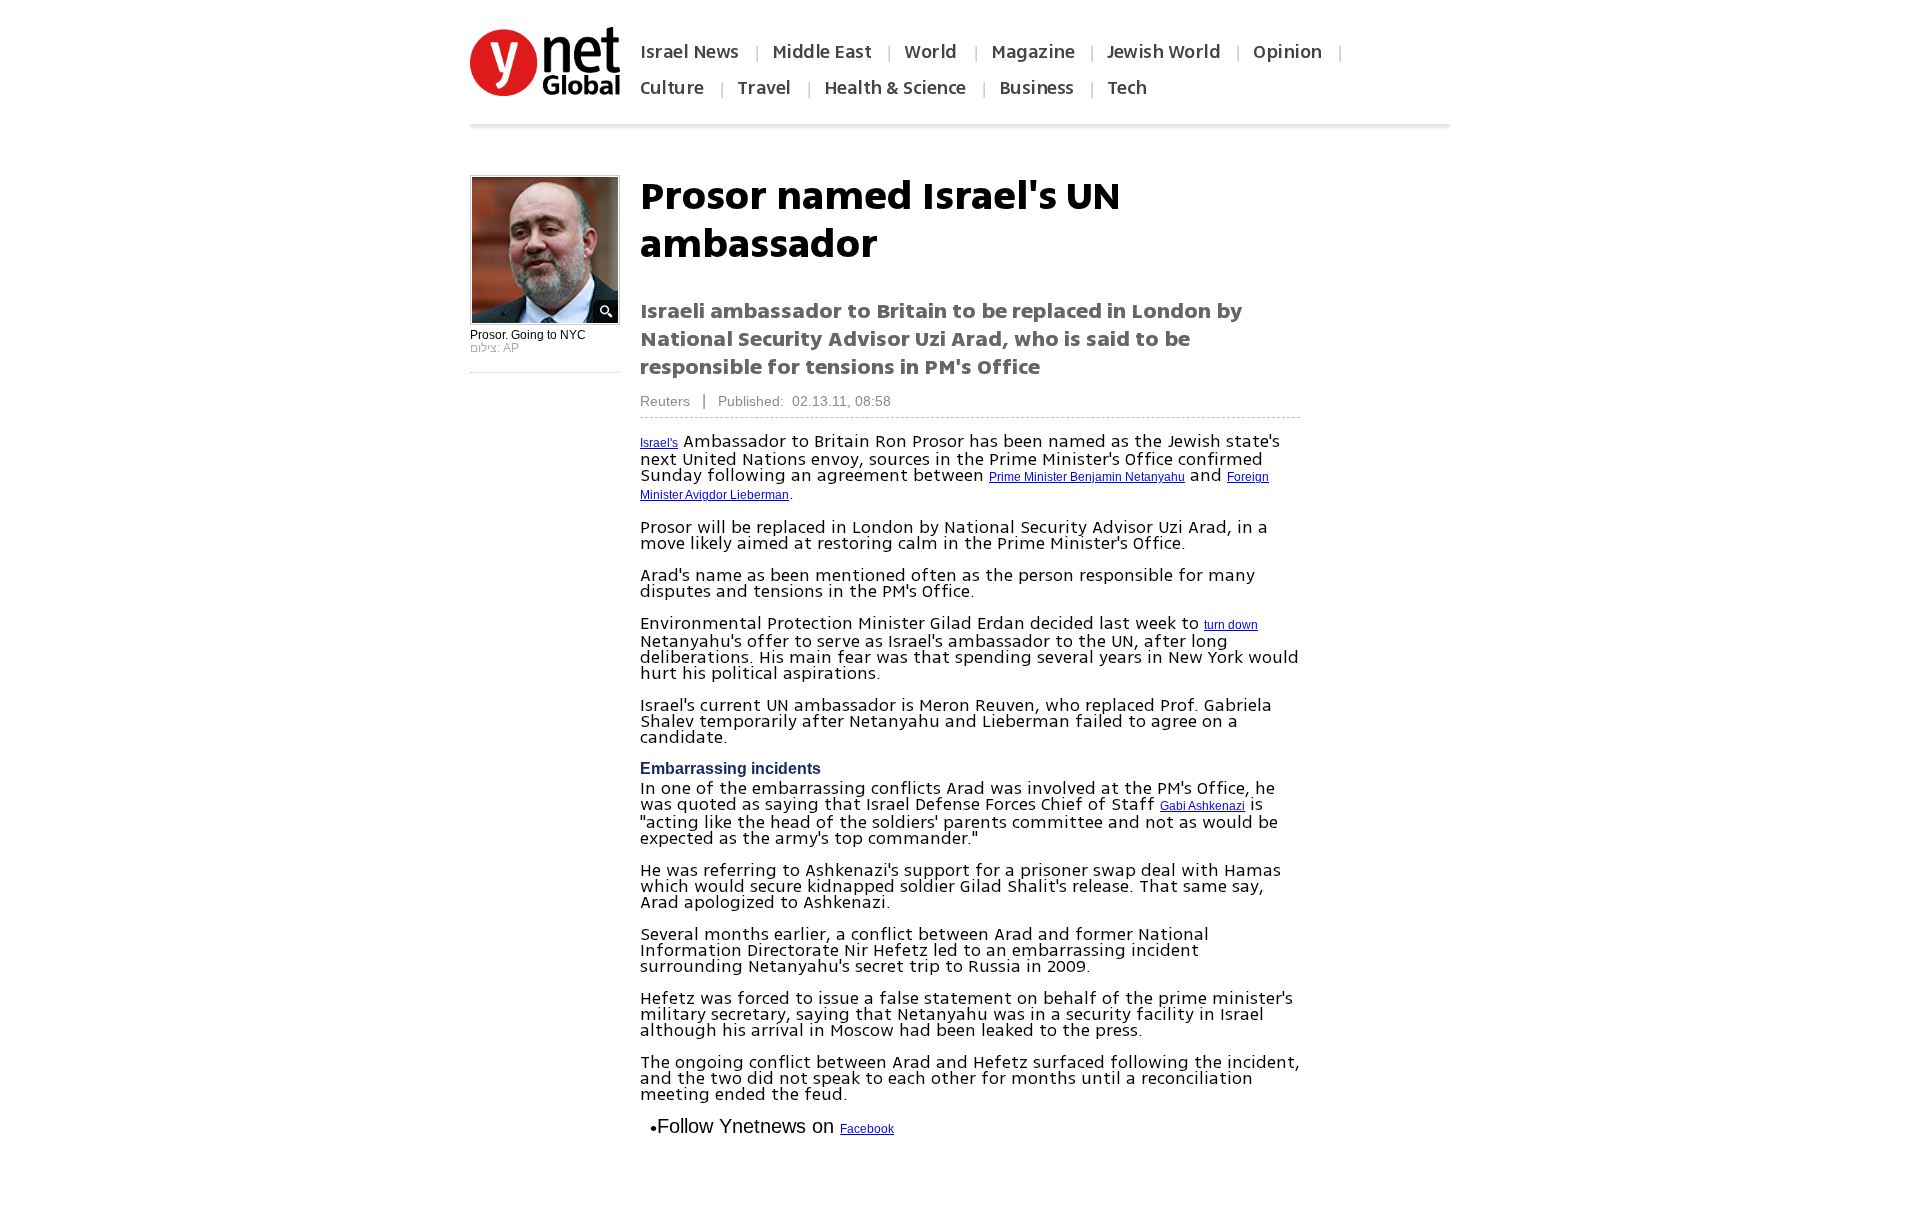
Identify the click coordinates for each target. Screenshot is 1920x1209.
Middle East (822, 52)
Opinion (1287, 52)
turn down (1231, 625)
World (932, 52)
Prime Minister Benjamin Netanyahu (1087, 477)
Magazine (1032, 52)
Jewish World (1163, 52)
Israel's (659, 443)
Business (1036, 88)
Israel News (689, 52)
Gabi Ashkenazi (1202, 806)
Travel (764, 88)
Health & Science (895, 88)
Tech (1127, 88)
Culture (672, 88)
